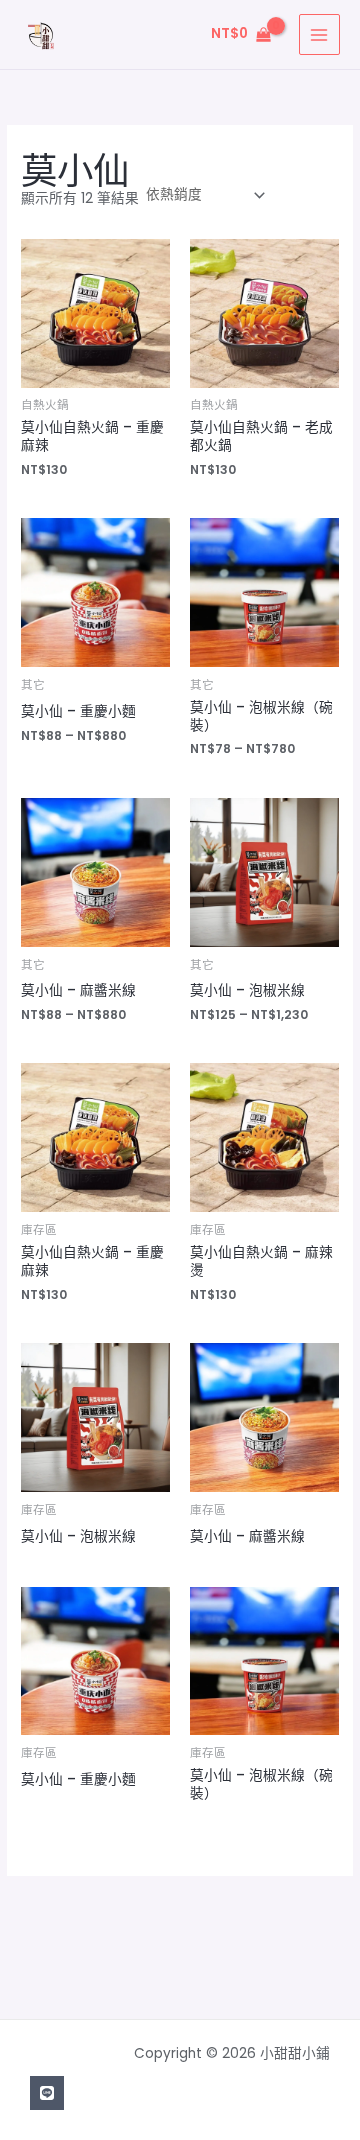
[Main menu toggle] (319, 34)
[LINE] (47, 2093)
